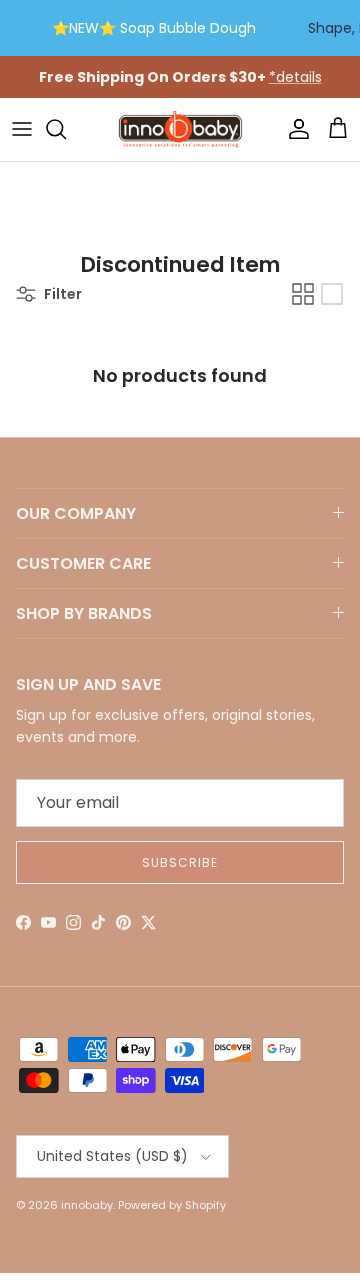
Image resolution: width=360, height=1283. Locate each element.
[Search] (66, 129)
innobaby (87, 1205)
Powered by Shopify (172, 1205)
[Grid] (303, 294)
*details (295, 77)
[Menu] (22, 129)
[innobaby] (180, 129)
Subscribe (180, 862)
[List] (332, 294)
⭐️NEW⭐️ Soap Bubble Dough (154, 28)
